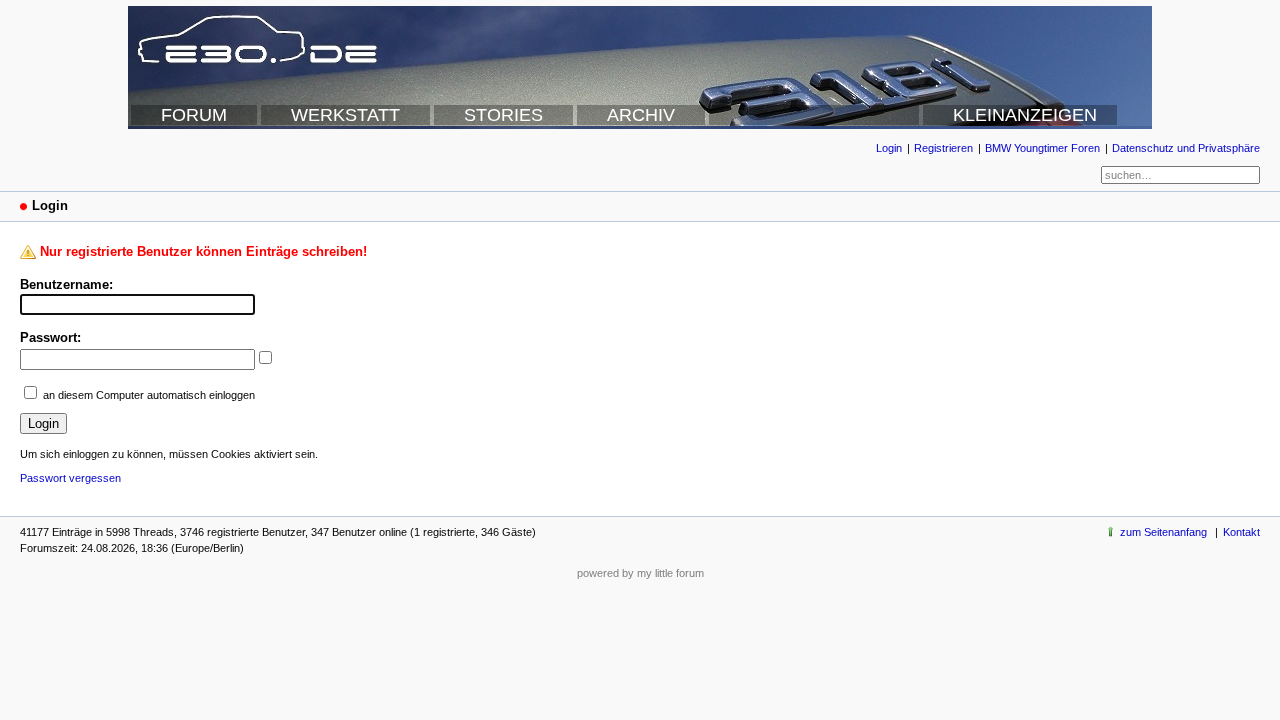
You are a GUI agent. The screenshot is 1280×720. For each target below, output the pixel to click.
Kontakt (1241, 532)
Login (889, 148)
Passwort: (50, 337)
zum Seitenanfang (1163, 532)
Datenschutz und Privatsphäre (1186, 148)
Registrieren (943, 148)
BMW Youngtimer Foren (1042, 148)
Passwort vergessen (70, 478)
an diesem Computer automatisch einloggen (149, 395)
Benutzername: (66, 284)
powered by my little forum (640, 573)
